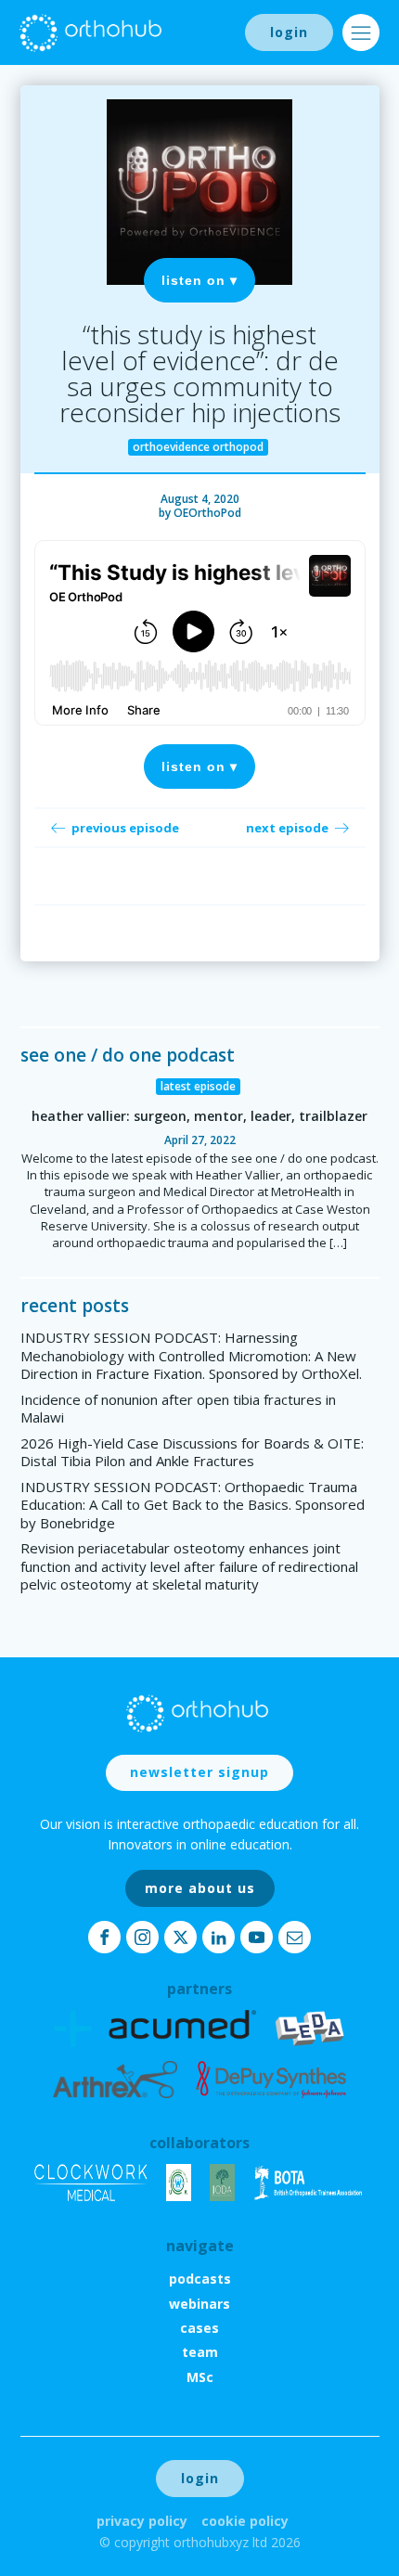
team (200, 2352)
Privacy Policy (142, 2521)
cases (199, 2328)
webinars (199, 2304)
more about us (200, 1888)
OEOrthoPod (207, 513)
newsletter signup (199, 1772)
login (289, 32)
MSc (200, 2377)
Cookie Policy (245, 2521)
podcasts (200, 2279)
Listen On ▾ (199, 280)
